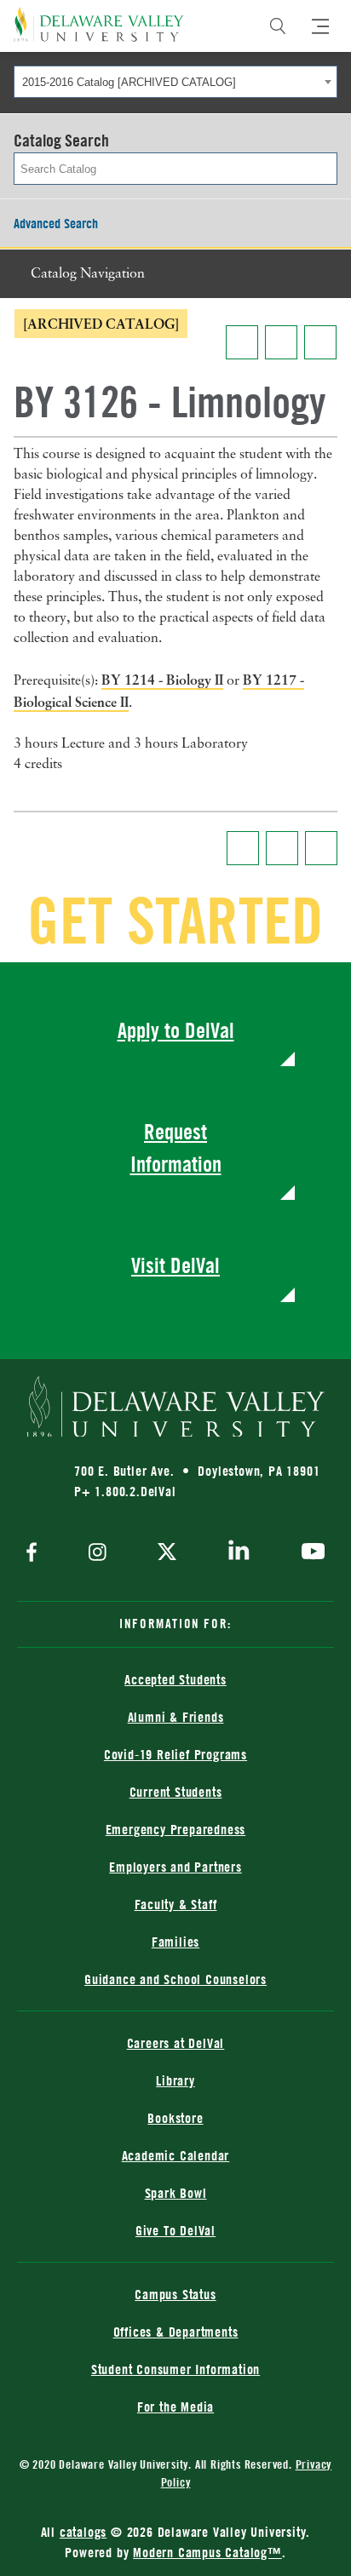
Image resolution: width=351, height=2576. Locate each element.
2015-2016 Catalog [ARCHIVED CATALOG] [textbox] (129, 82)
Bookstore (175, 2118)
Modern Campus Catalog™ (207, 2552)
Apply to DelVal (176, 1030)
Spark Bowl (176, 2193)
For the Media (175, 2407)
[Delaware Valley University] (99, 24)
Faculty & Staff (176, 1904)
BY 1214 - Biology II (162, 680)
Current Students (176, 1792)
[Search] (278, 26)
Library (175, 2080)
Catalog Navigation (88, 274)
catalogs (83, 2532)
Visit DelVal (175, 1265)
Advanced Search (56, 223)
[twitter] (167, 1553)
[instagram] (98, 1554)
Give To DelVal (175, 2230)
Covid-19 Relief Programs (175, 1754)
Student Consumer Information (175, 2369)
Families (175, 1942)
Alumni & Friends (176, 1717)
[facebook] (36, 1554)
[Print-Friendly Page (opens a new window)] (281, 342)
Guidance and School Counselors (175, 1979)
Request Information (176, 1147)
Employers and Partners (175, 1867)
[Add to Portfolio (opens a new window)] (242, 342)
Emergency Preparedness (176, 1829)
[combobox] (175, 82)
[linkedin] (239, 1553)
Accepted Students (175, 1679)
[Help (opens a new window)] (320, 342)
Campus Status (175, 2294)
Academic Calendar (176, 2155)
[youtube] (309, 1553)
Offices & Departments (176, 2332)
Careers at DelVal (176, 2043)
